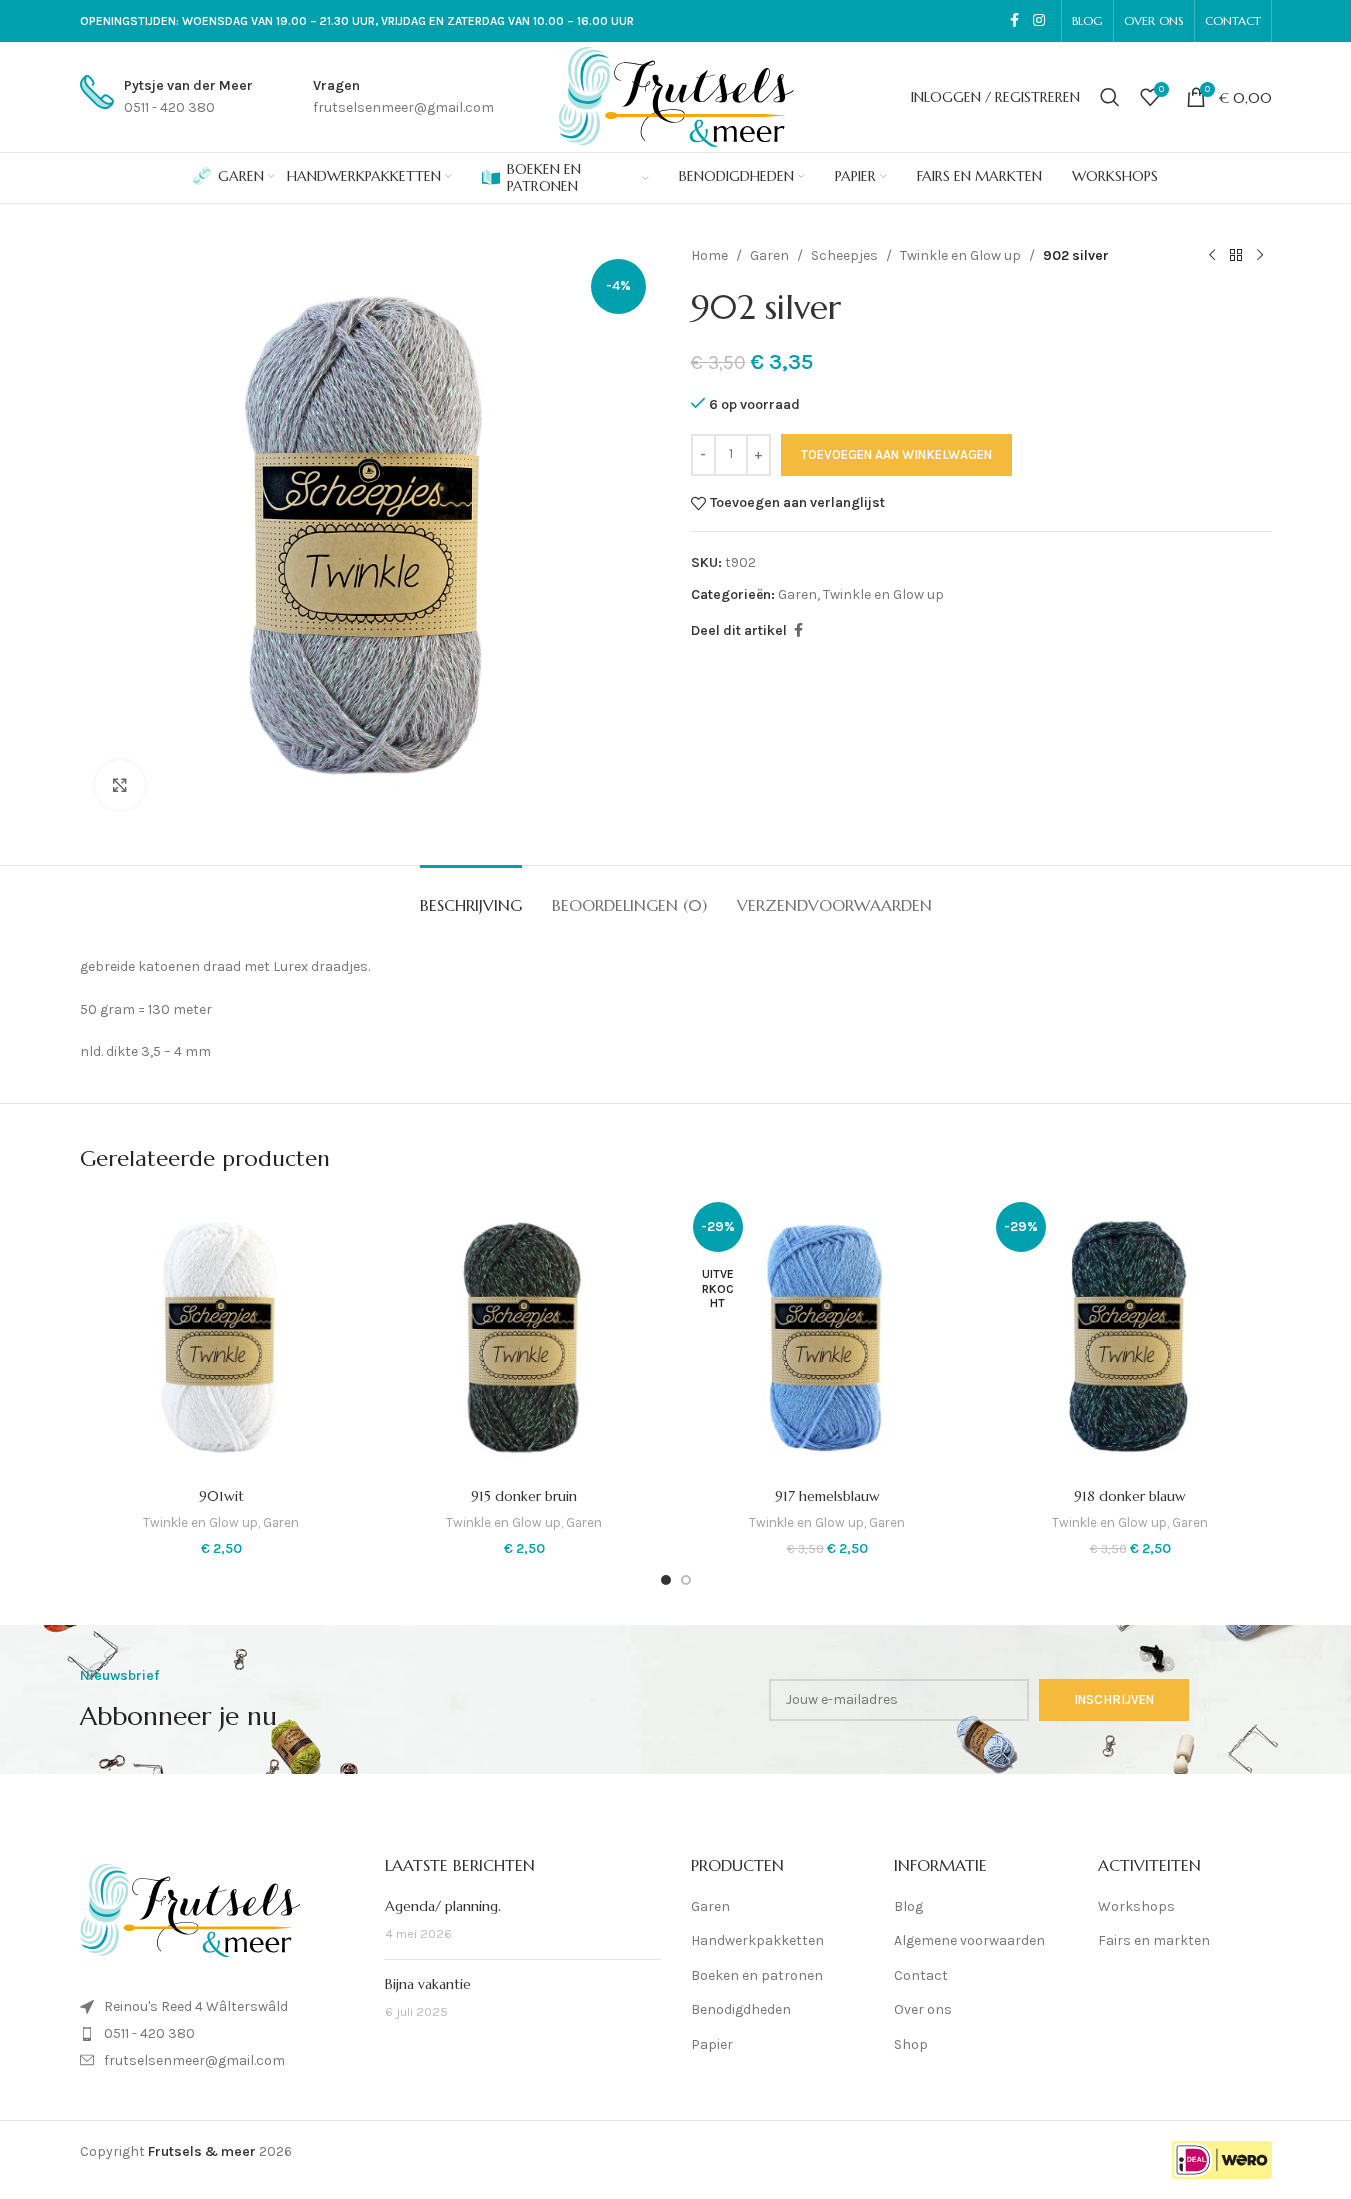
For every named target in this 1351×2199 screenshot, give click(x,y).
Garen (769, 255)
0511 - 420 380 (149, 2033)
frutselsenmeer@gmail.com (194, 2060)
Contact (921, 1975)
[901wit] (221, 1336)
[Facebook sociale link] (1015, 21)
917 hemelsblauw (827, 1496)
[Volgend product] (1260, 256)
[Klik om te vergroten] (120, 785)
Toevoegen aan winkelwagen (896, 454)
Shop (911, 2044)
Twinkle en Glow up (960, 255)
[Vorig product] (1212, 256)
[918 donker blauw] (1130, 1336)
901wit (221, 1496)
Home (709, 255)
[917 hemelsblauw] (827, 1336)
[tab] (471, 895)
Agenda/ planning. (443, 1906)
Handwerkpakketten (757, 1940)
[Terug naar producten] (1236, 256)
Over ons (923, 2009)
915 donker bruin (524, 1496)
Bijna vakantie (428, 1984)
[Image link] (190, 1909)
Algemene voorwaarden (969, 1940)
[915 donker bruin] (524, 1336)
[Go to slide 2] (686, 1580)
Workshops (1136, 1906)
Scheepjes (844, 255)
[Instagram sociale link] (1039, 21)
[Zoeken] (1110, 97)
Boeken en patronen (757, 1975)
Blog (908, 1906)
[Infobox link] (166, 97)
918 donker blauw (1130, 1496)
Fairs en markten (1154, 1940)
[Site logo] (676, 95)
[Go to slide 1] (666, 1580)
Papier (712, 2044)
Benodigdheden (741, 2009)
